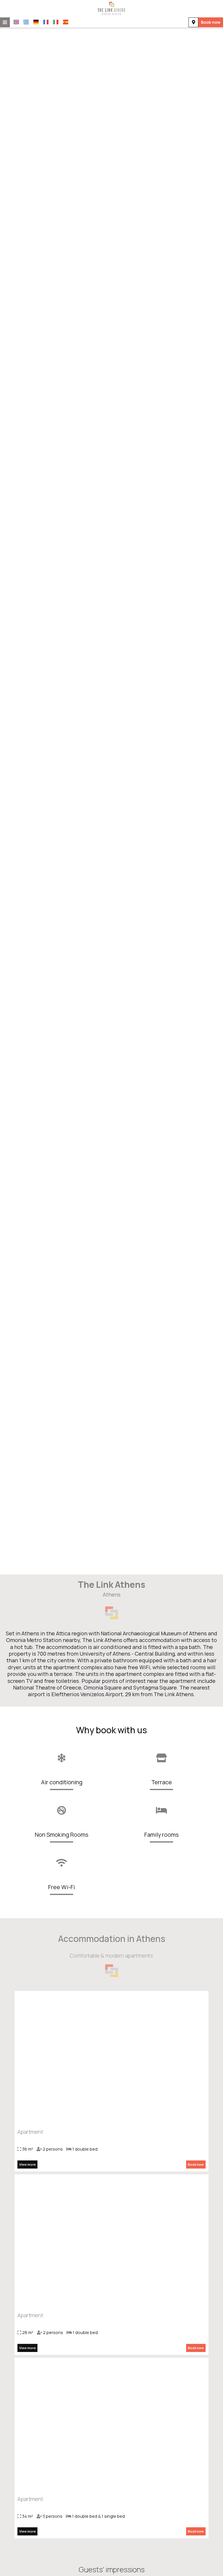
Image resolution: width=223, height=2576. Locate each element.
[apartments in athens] (111, 8)
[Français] (46, 22)
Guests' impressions (112, 2569)
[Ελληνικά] (26, 22)
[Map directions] (193, 22)
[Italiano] (56, 22)
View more (27, 2164)
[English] (16, 22)
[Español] (66, 22)
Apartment (30, 2132)
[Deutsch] (36, 22)
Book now (211, 22)
